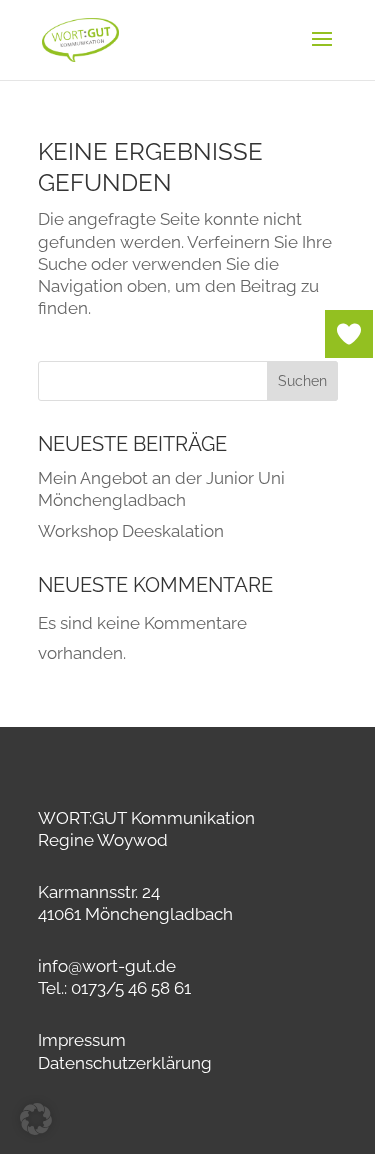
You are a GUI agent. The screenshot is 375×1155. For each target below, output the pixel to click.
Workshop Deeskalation (131, 531)
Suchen (302, 381)
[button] (36, 1119)
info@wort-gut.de (107, 966)
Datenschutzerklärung (125, 1063)
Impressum (82, 1040)
